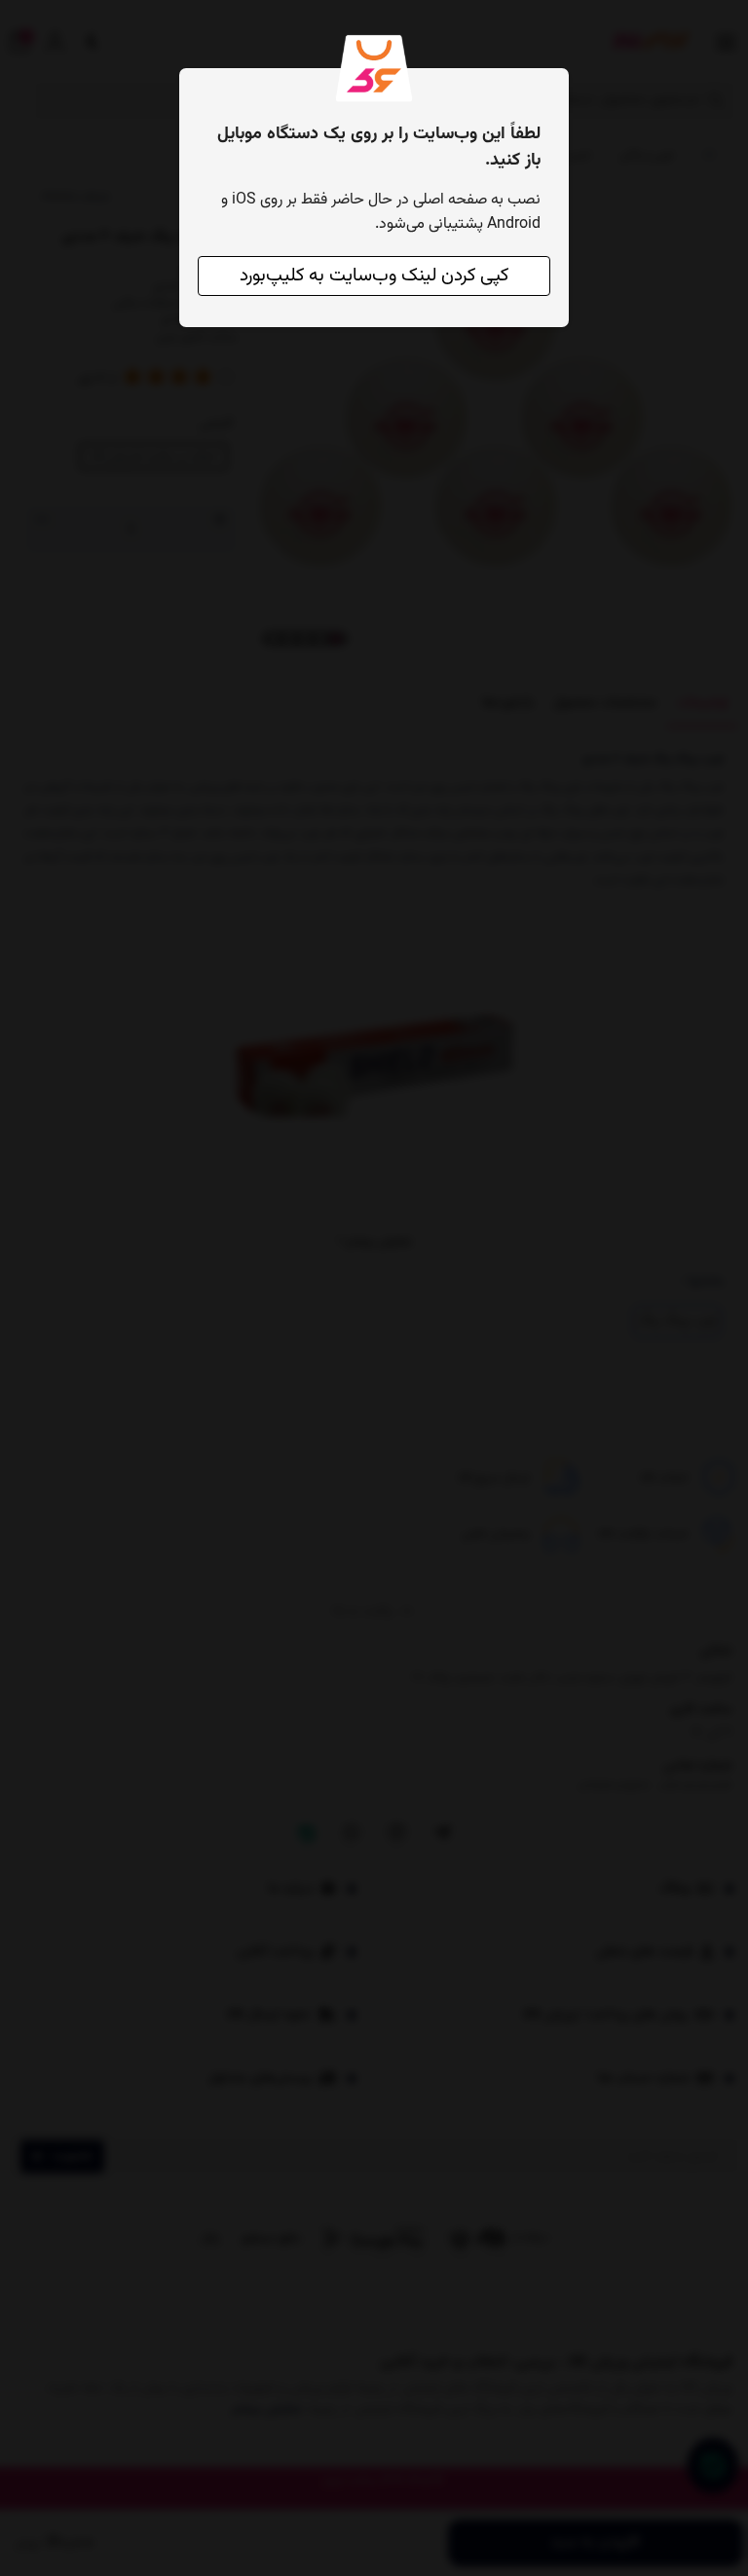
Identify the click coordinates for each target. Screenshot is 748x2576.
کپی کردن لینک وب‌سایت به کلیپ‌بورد (374, 276)
